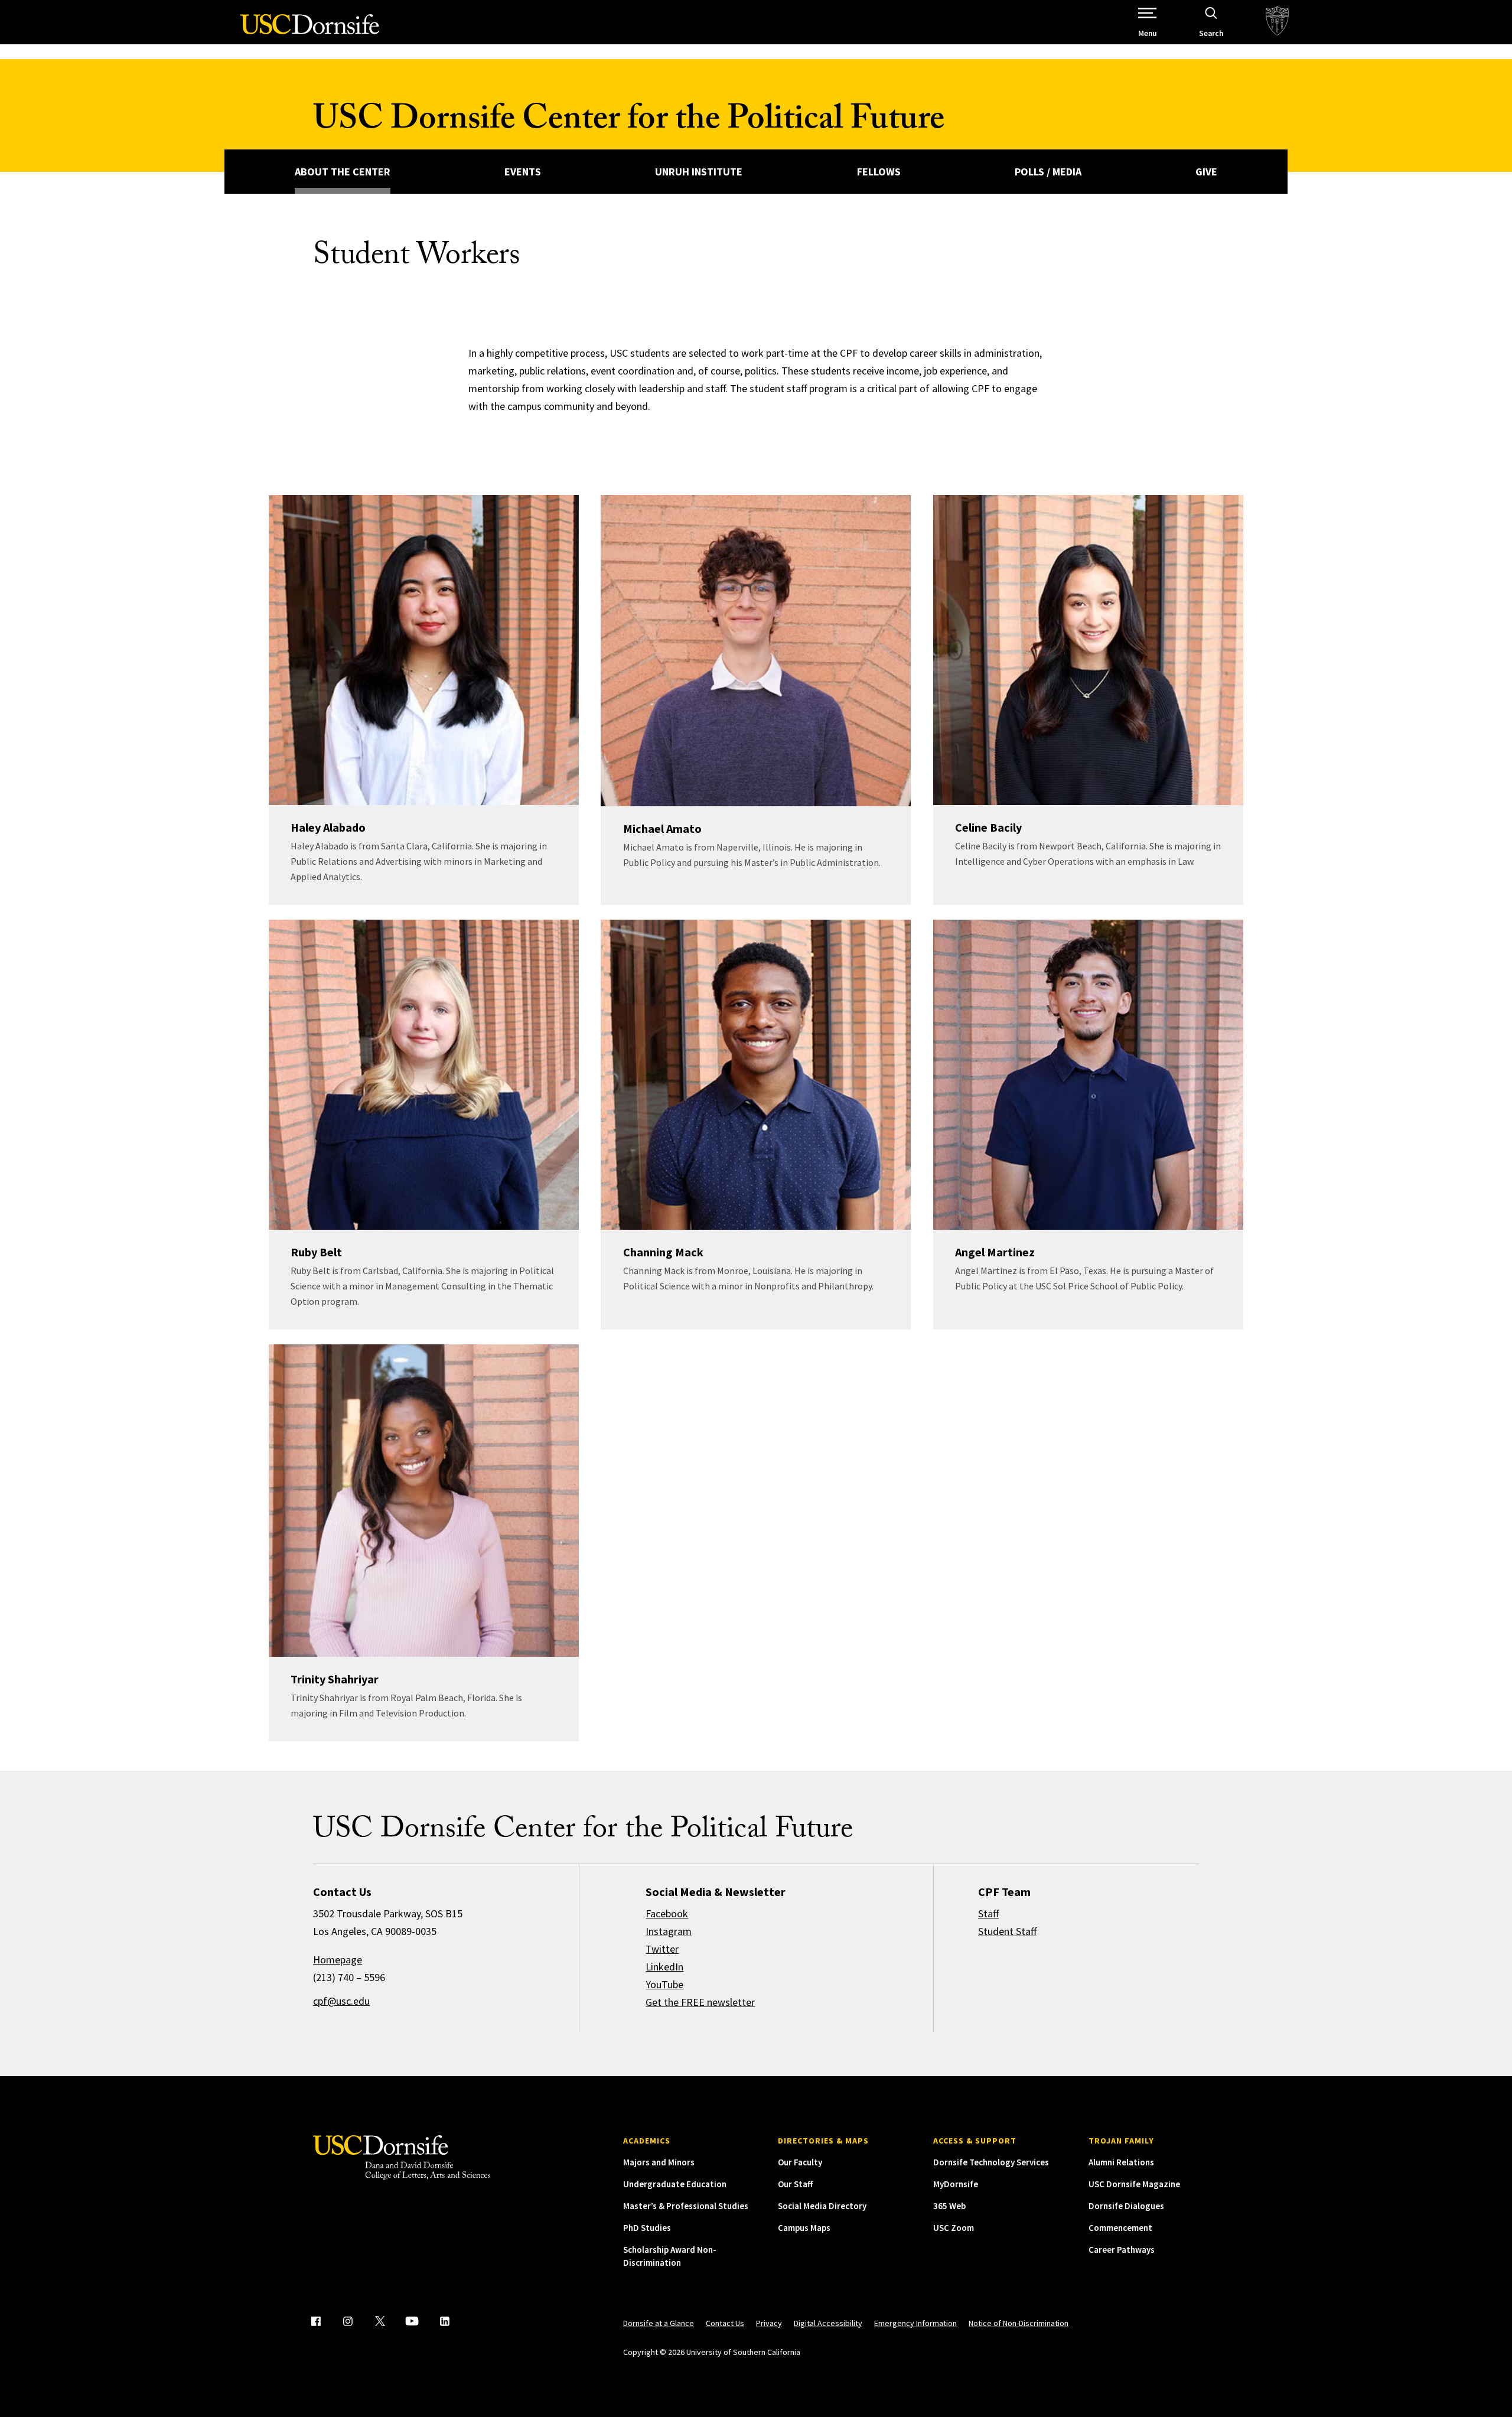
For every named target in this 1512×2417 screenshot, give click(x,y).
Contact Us (725, 2323)
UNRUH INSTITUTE (699, 172)
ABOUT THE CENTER (343, 172)
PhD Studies (647, 2228)
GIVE (1206, 172)
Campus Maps (804, 2228)
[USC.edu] (1277, 22)
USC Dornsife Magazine (1134, 2184)
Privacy (769, 2323)
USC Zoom (954, 2228)
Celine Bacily (988, 827)
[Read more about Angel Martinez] (1088, 1075)
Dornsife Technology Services (991, 2162)
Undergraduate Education (675, 2184)
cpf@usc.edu (341, 2001)
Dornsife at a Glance (659, 2323)
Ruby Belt (316, 1252)
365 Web (949, 2206)
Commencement (1120, 2228)
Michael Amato (662, 828)
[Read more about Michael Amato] (756, 651)
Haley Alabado (328, 827)
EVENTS (523, 172)
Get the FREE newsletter (700, 2002)
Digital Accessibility (828, 2323)
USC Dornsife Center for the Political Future (629, 123)
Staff (988, 1913)
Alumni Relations (1121, 2162)
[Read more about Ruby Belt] (424, 1075)
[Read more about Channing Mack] (756, 1075)
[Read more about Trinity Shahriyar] (424, 1501)
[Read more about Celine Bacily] (1088, 650)
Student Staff (1007, 1931)
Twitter (662, 1949)
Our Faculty (800, 2162)
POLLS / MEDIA (1048, 172)
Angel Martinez (995, 1252)
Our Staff (795, 2184)
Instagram (669, 1931)
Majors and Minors (659, 2162)
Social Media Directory (822, 2206)
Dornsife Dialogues (1126, 2206)
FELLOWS (879, 172)
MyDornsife (956, 2184)
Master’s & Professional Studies (686, 2206)
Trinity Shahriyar (335, 1679)
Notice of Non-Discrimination (1019, 2323)
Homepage (338, 1960)
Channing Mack (663, 1252)
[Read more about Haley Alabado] (424, 650)
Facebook (667, 1913)
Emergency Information (915, 2323)
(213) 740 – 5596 (349, 1977)
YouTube (664, 1984)
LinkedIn (664, 1967)
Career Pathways (1122, 2250)
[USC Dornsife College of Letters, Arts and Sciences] (310, 31)
